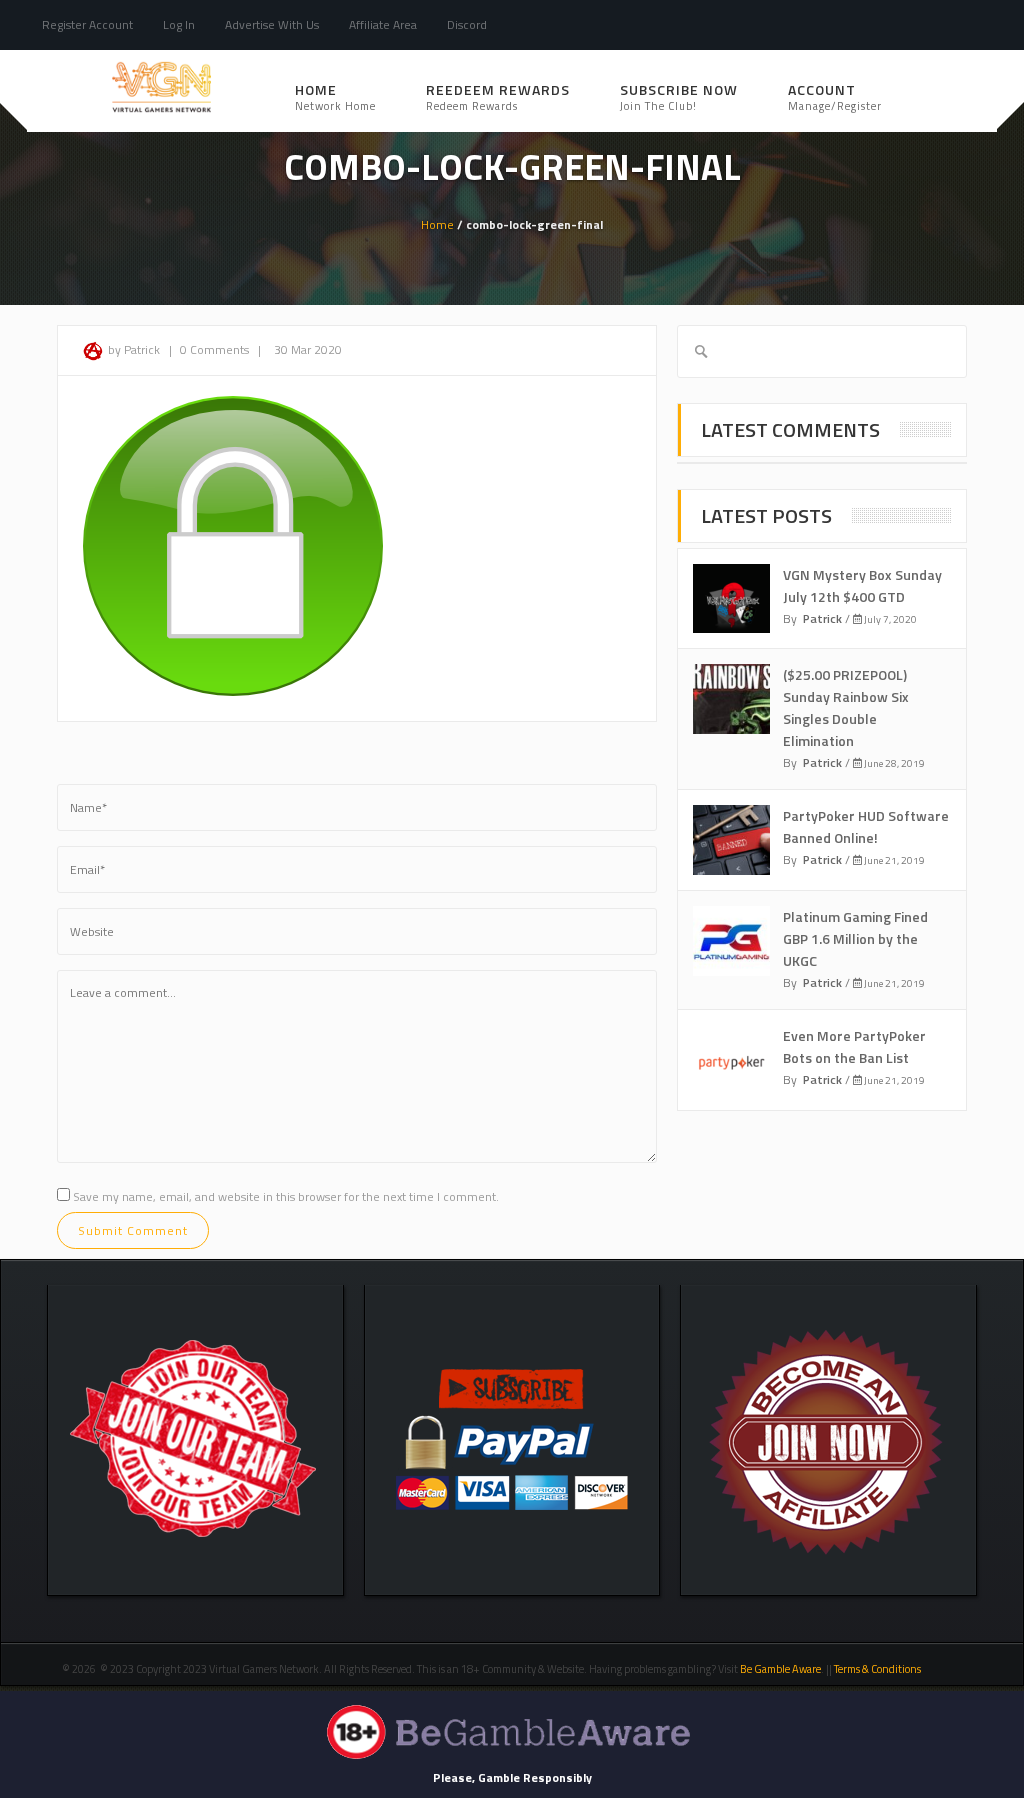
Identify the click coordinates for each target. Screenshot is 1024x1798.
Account (835, 96)
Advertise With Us (272, 24)
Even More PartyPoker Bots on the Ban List (854, 1046)
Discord (467, 24)
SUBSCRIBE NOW (679, 96)
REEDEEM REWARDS (498, 96)
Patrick (822, 618)
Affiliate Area (383, 24)
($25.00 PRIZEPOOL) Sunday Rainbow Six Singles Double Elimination (846, 707)
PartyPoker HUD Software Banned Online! (866, 826)
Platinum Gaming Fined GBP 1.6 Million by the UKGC (855, 938)
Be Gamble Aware (780, 1669)
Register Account (87, 24)
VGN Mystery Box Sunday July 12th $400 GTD (862, 585)
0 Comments (214, 349)
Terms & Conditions (878, 1669)
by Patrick (134, 349)
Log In (179, 24)
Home (335, 96)
